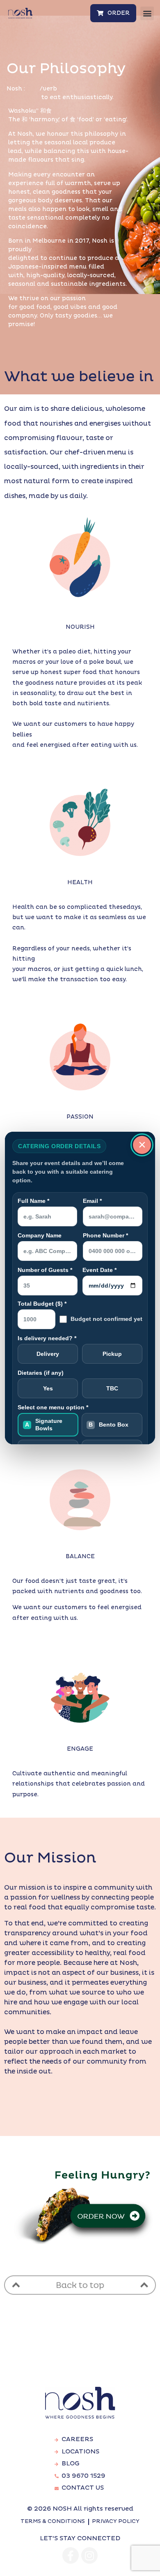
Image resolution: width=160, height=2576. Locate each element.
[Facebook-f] (71, 2555)
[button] (147, 13)
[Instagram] (89, 2555)
